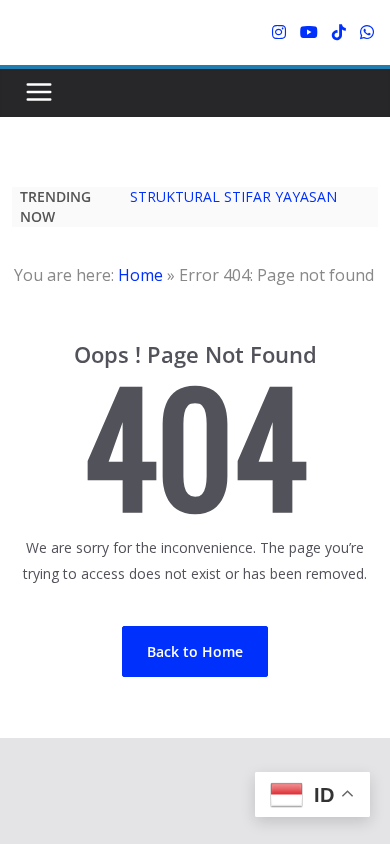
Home (140, 275)
